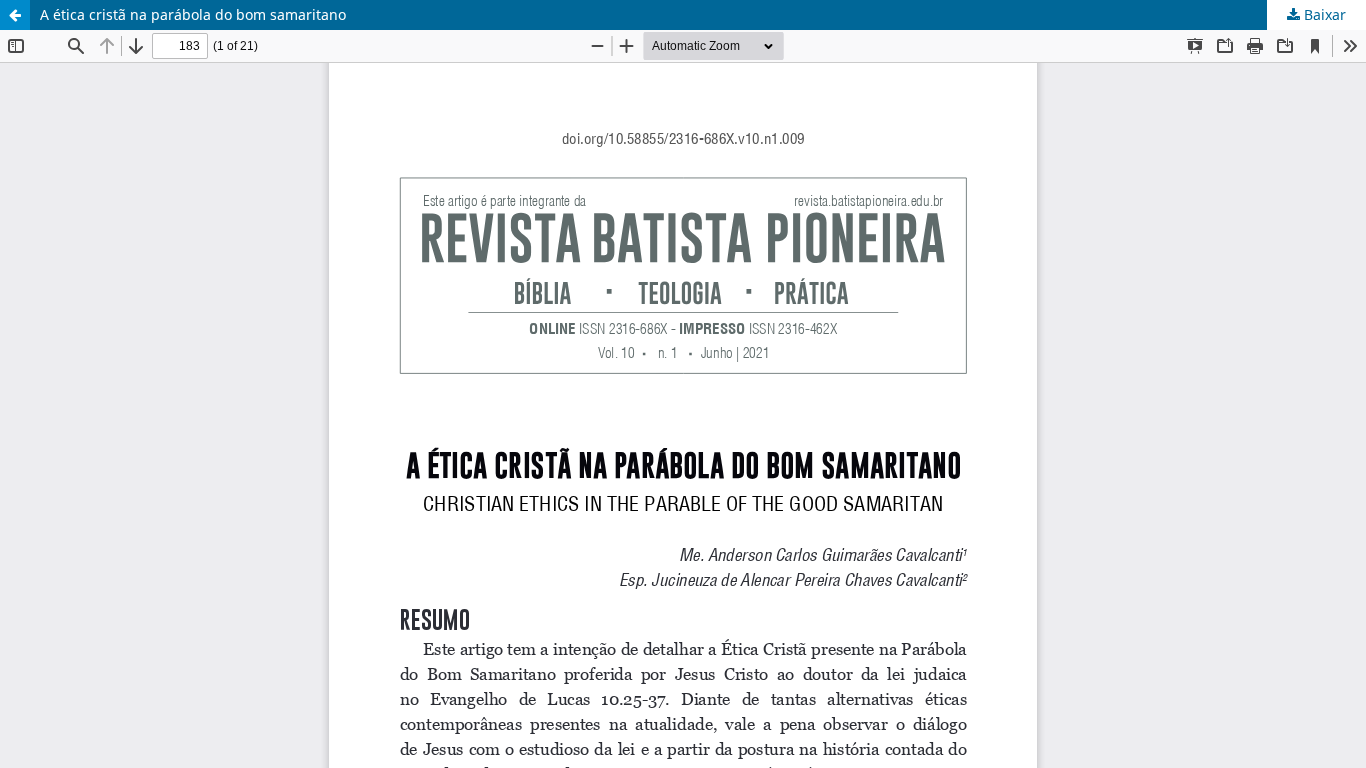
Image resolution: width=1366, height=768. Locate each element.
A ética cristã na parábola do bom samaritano (193, 14)
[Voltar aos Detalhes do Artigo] (15, 15)
